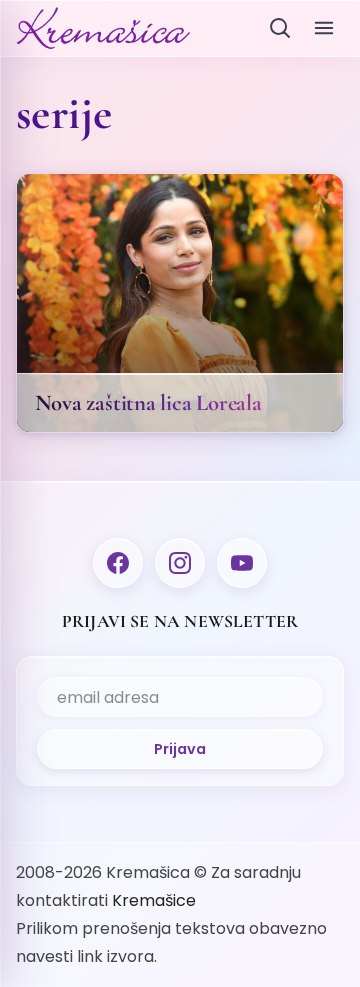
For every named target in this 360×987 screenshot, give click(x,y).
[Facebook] (118, 563)
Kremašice (154, 900)
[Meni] (324, 28)
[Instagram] (180, 563)
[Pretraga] (280, 28)
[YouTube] (242, 563)
